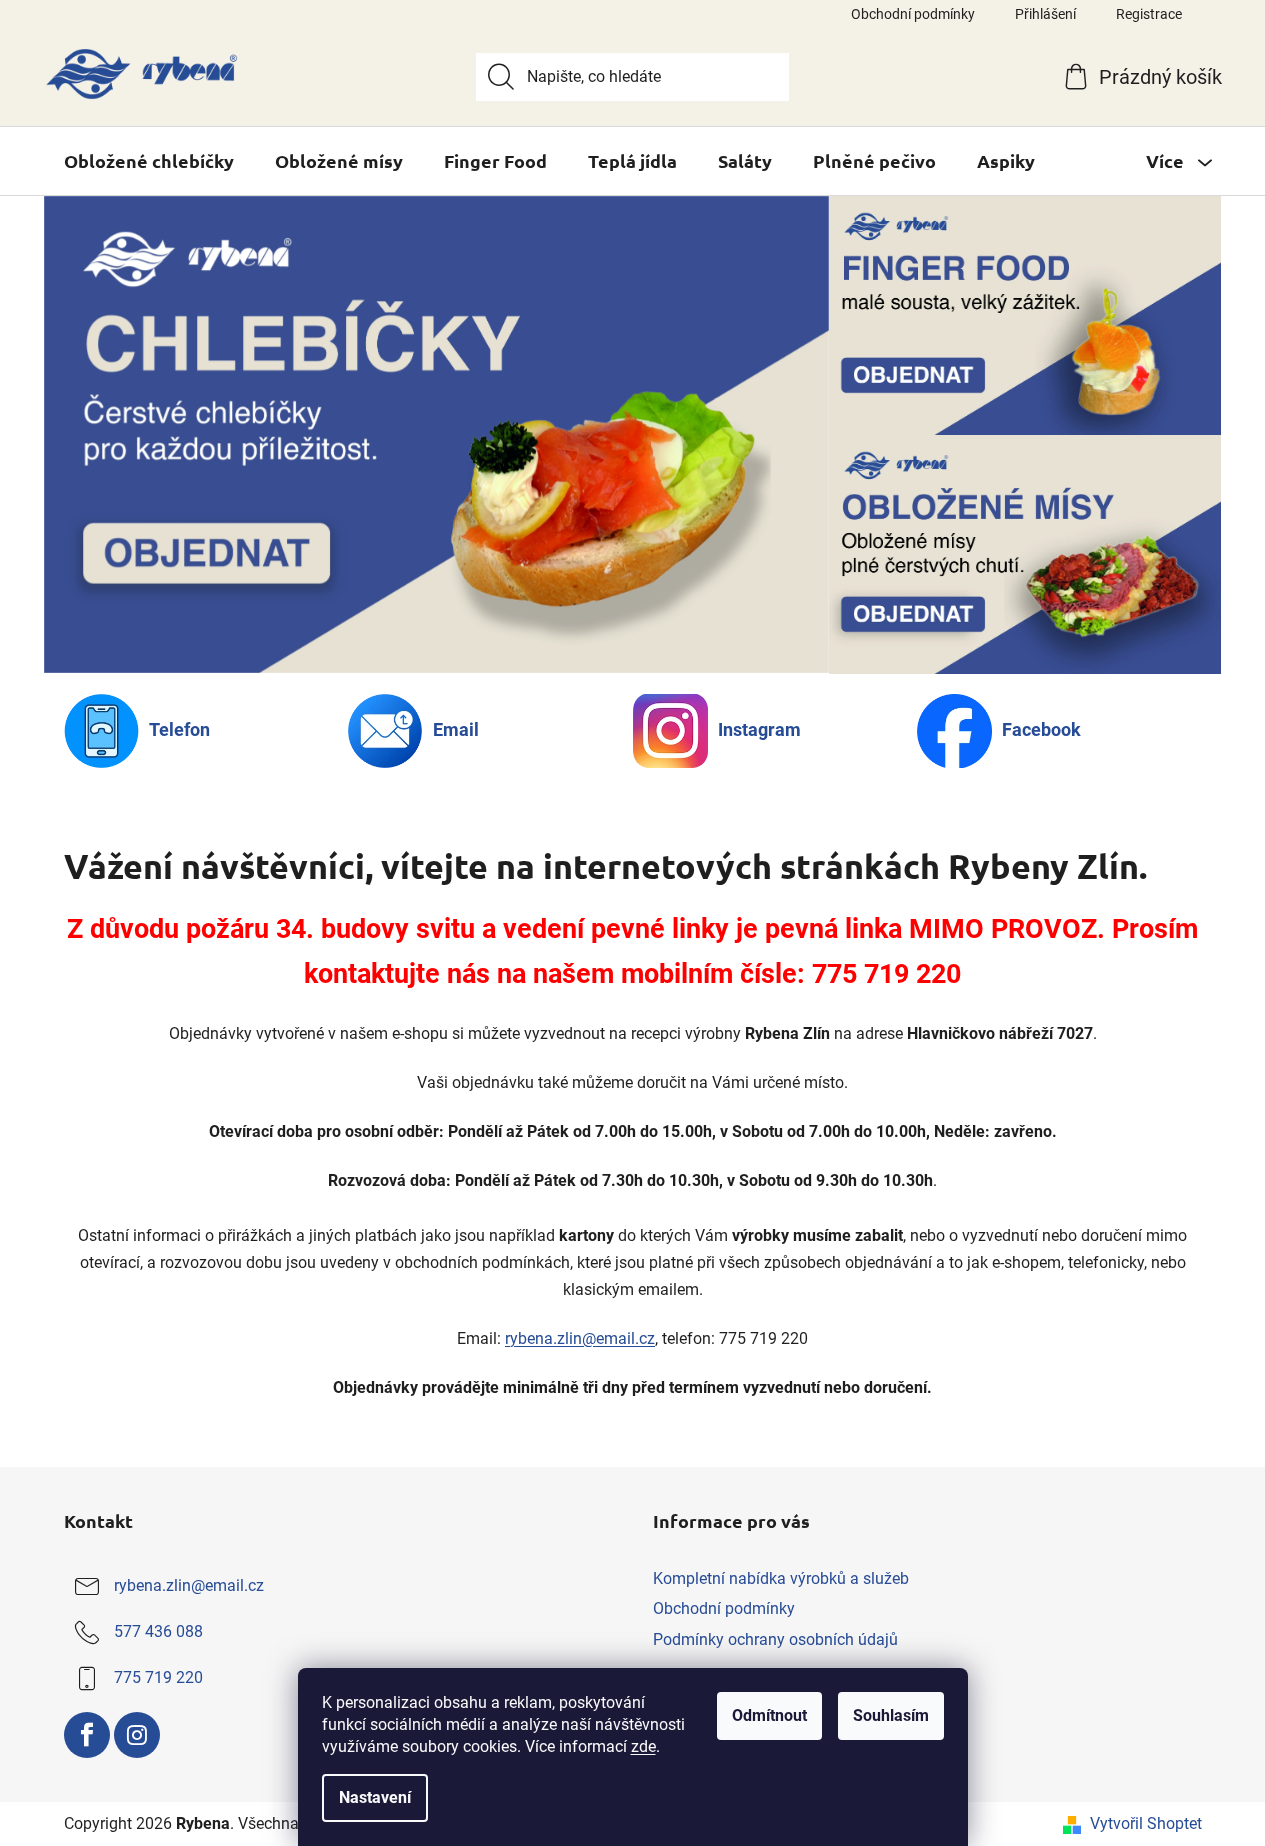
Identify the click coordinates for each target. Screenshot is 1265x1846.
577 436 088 (158, 1631)
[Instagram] (137, 1735)
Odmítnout (769, 1715)
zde (643, 1746)
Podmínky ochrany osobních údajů (775, 1639)
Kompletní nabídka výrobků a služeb (781, 1578)
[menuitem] (149, 161)
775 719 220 (158, 1677)
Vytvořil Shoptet (1146, 1823)
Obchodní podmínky (913, 14)
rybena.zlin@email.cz (580, 1338)
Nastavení (375, 1797)
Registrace (1149, 14)
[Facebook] (87, 1735)
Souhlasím (891, 1715)
